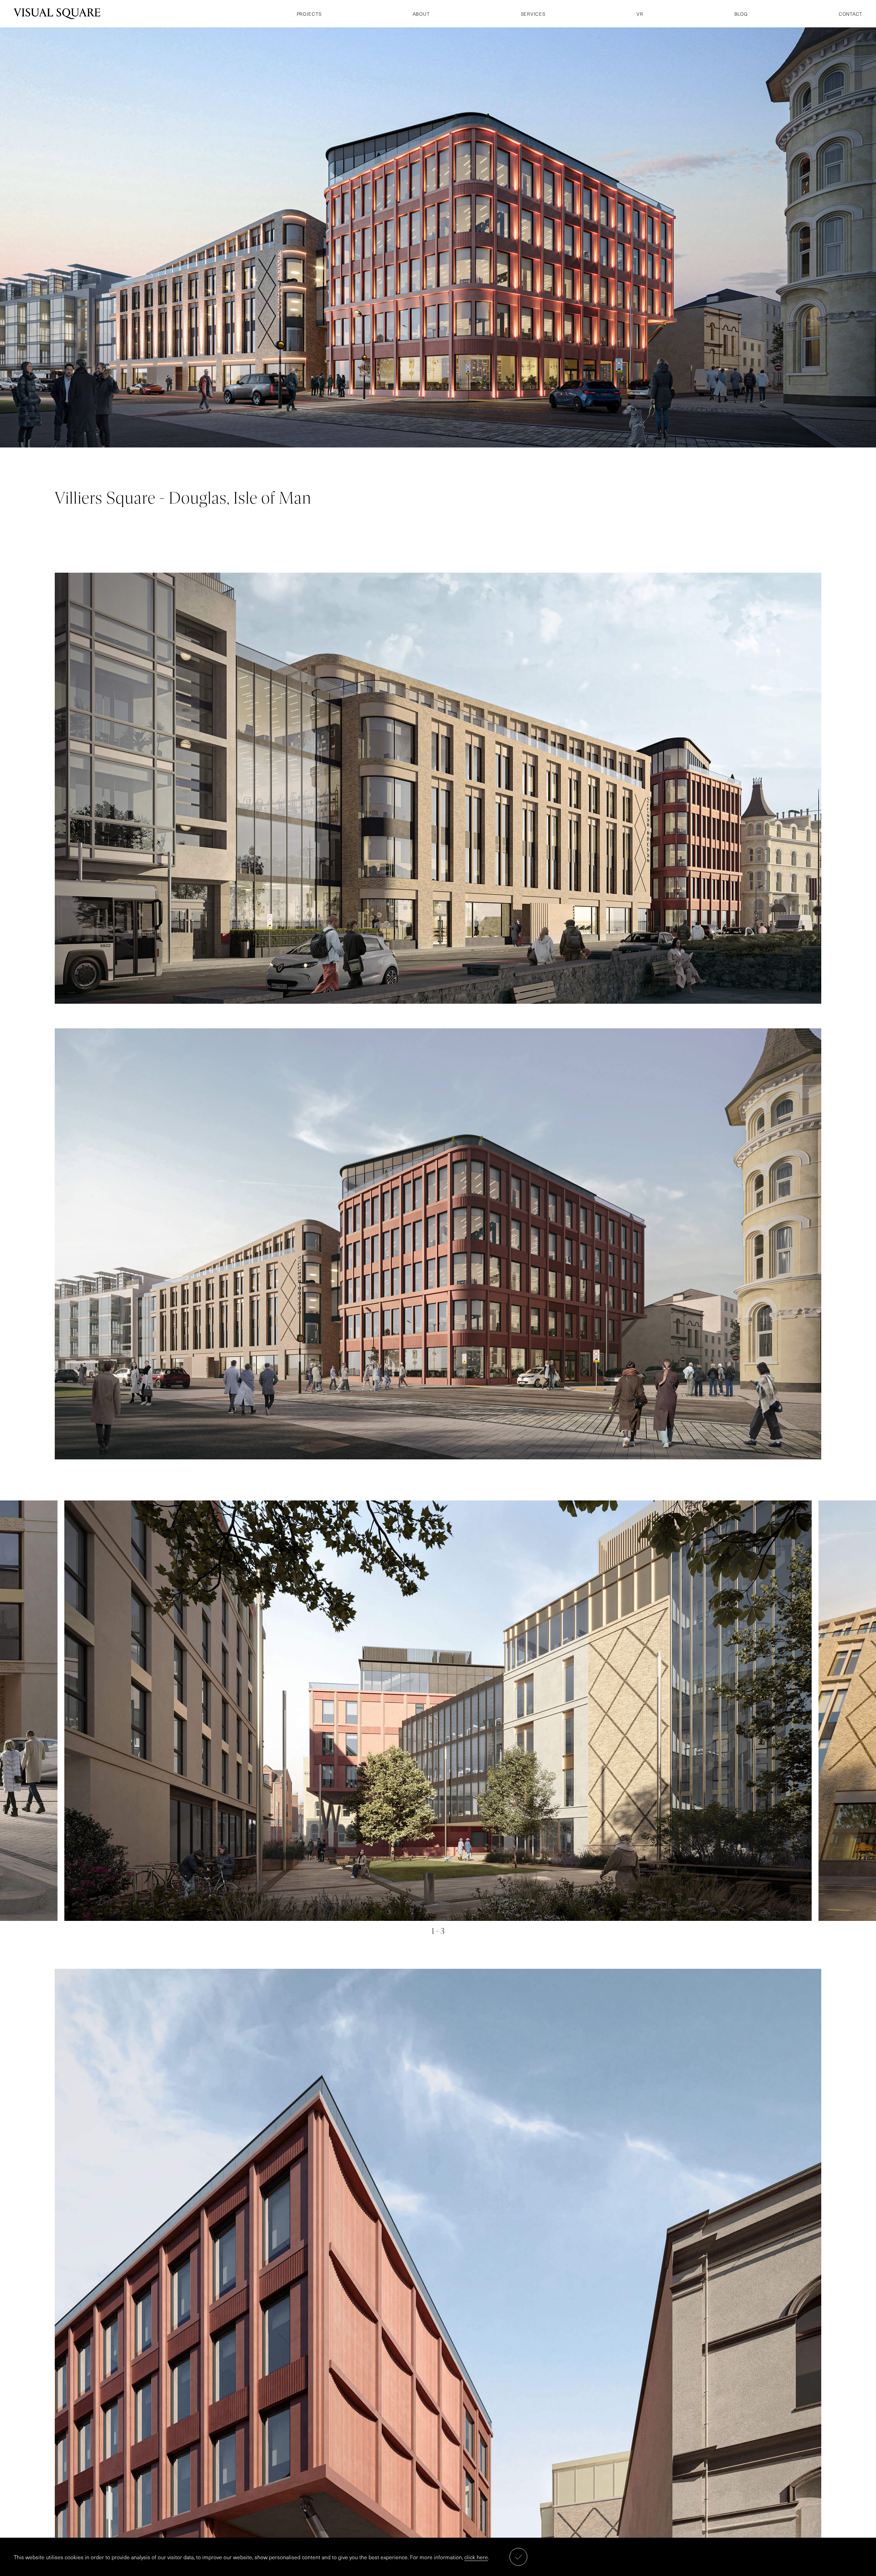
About (421, 14)
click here (476, 2557)
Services (533, 14)
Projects (309, 14)
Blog (741, 14)
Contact (851, 14)
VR (640, 14)
